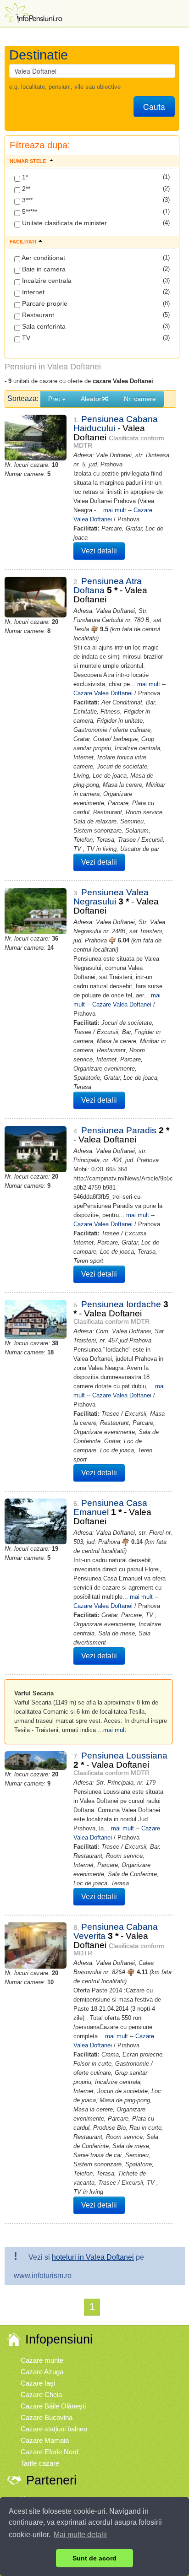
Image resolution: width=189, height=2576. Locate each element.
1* (24, 177)
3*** (26, 200)
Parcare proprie (44, 303)
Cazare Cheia (41, 2395)
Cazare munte (42, 2360)
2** (25, 189)
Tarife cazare (40, 2463)
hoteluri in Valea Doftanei (93, 2257)
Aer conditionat (43, 258)
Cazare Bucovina (47, 2417)
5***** (29, 211)
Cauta (154, 106)
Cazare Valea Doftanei (103, 693)
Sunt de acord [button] (94, 2558)
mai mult (115, 510)
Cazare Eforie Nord (50, 2452)
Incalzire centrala (46, 281)
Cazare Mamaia (45, 2440)
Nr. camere (140, 399)
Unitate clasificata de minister (64, 223)
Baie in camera (43, 269)
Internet (32, 292)
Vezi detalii (99, 551)
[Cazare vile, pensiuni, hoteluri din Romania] (33, 12)
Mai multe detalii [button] (80, 2535)
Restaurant (37, 315)
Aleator (91, 399)
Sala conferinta (43, 326)
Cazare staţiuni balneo (54, 2429)
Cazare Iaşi (38, 2383)
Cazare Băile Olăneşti (53, 2406)
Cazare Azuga (42, 2372)
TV (25, 338)
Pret (55, 399)
